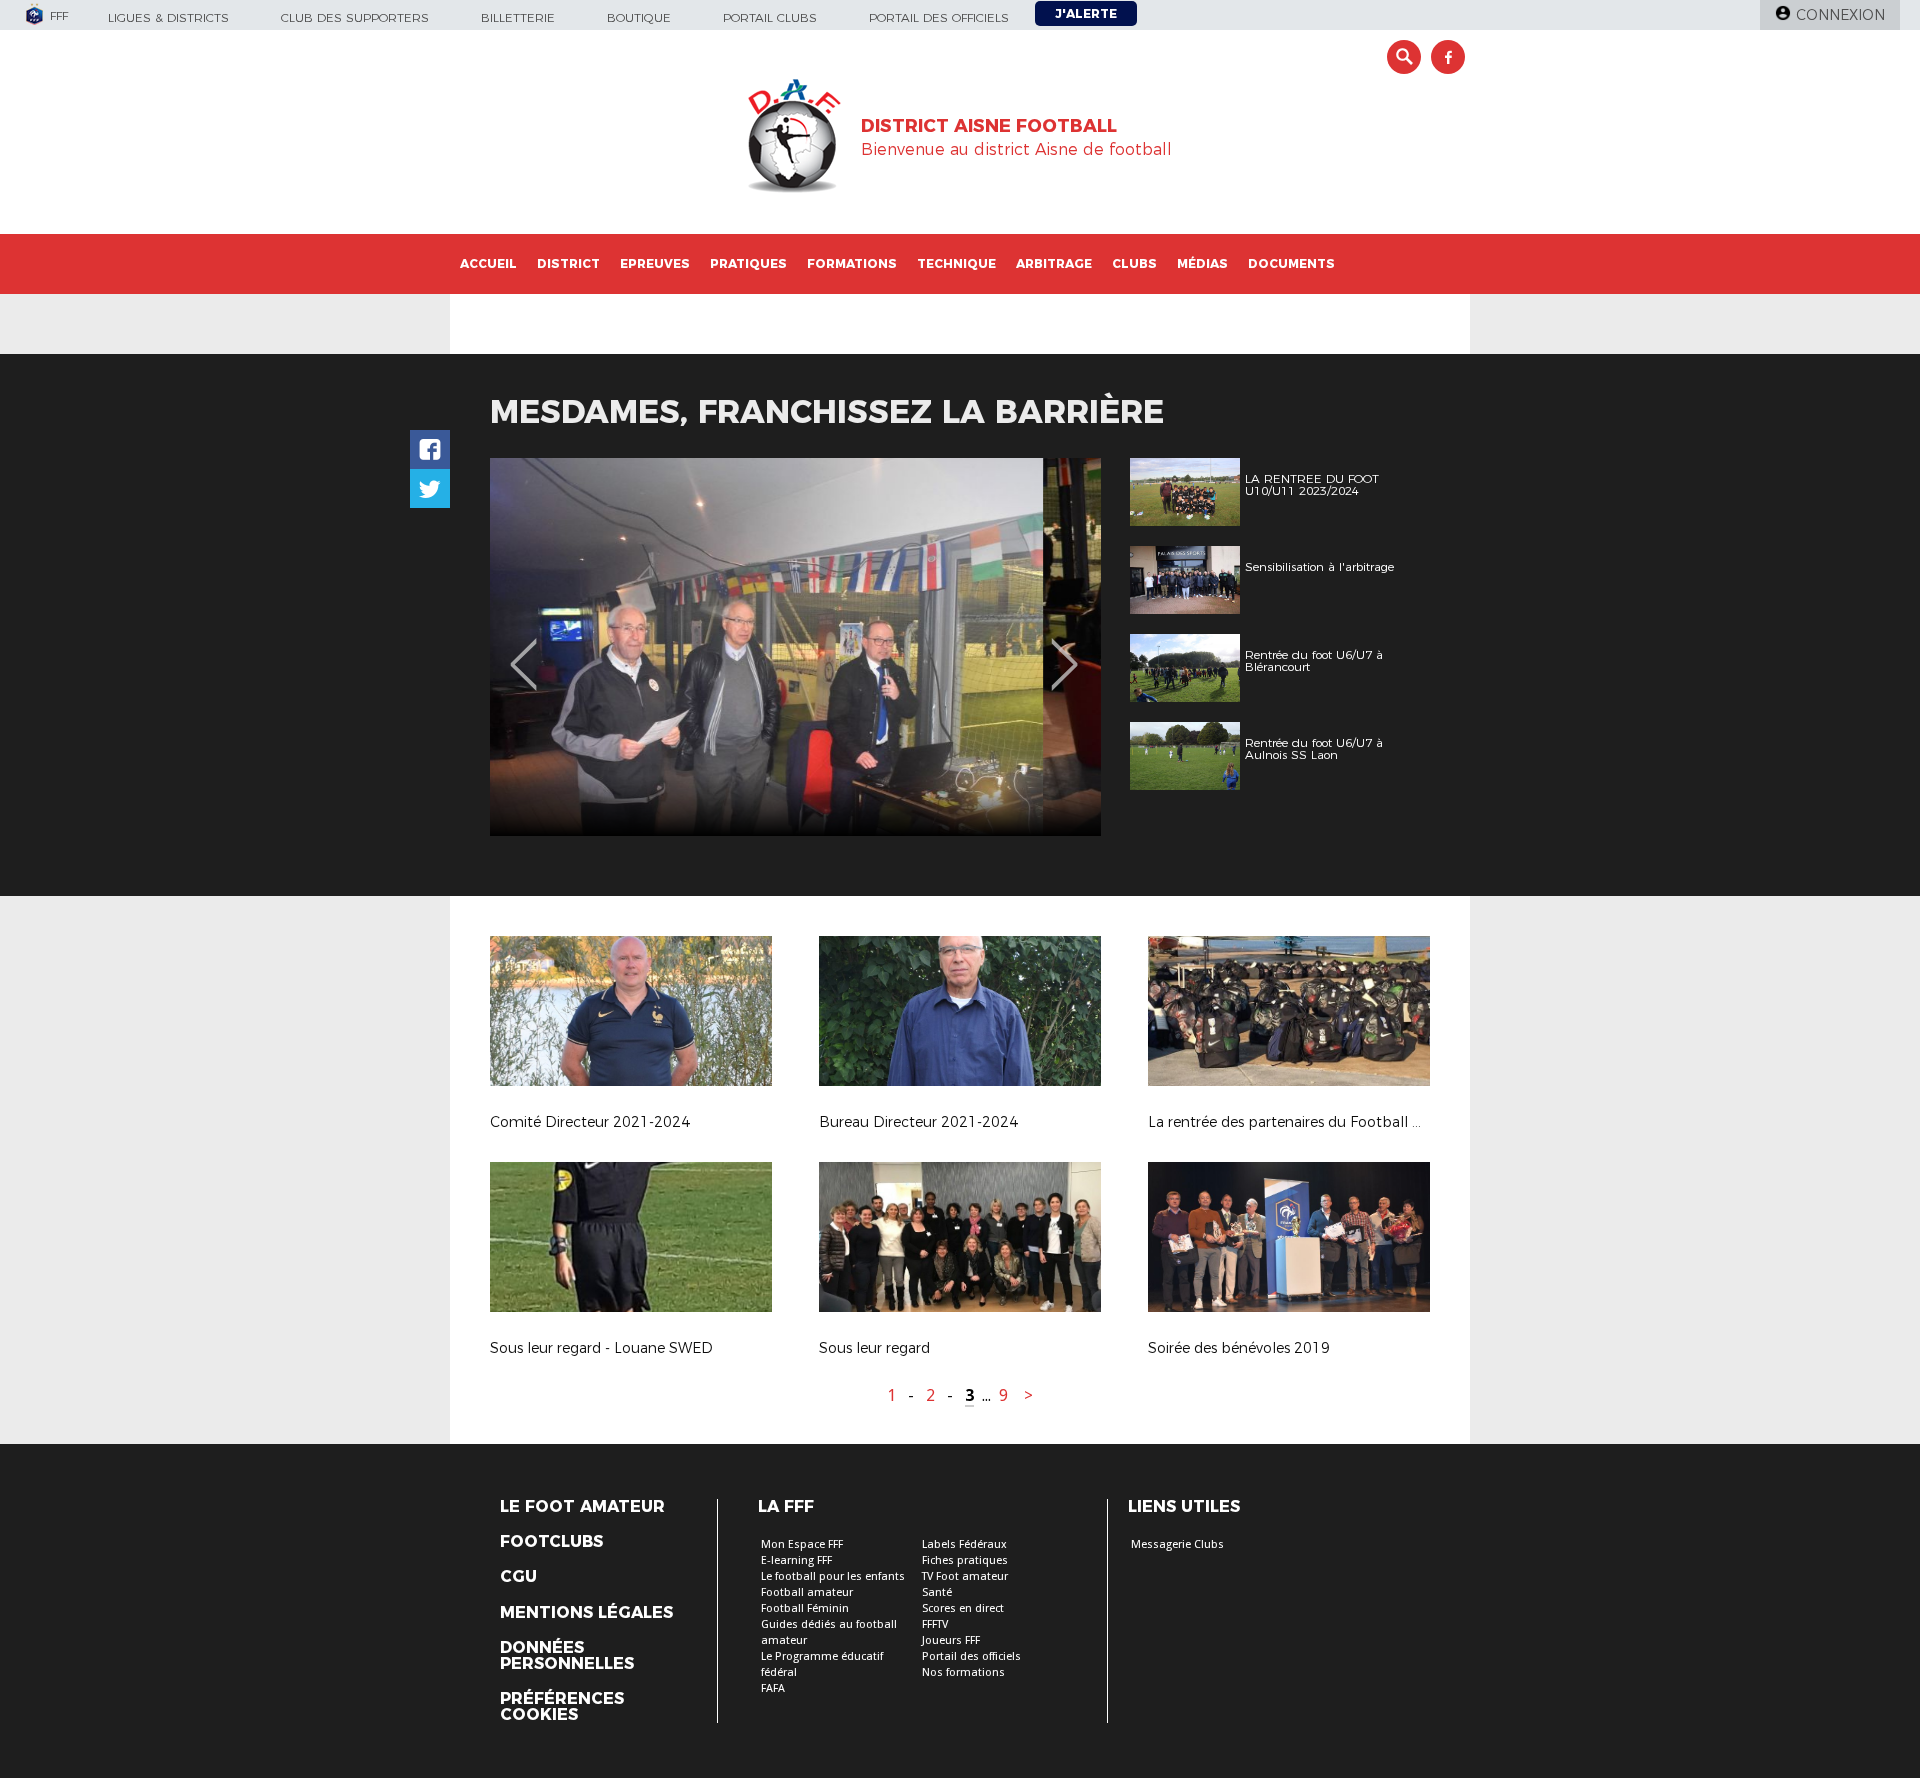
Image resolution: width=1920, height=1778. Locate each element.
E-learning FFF (796, 1560)
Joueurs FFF (951, 1640)
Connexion (1840, 15)
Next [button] (1064, 650)
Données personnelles (567, 1656)
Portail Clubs (770, 17)
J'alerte (1086, 13)
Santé (937, 1592)
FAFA (773, 1688)
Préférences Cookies (562, 1707)
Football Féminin (805, 1608)
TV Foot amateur (965, 1576)
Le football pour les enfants (833, 1576)
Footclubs (551, 1542)
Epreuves (655, 263)
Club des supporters (355, 17)
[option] (795, 647)
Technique (956, 263)
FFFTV (935, 1624)
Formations (852, 263)
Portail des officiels (939, 17)
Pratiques (748, 263)
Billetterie (518, 17)
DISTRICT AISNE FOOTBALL (989, 126)
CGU (518, 1577)
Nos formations (963, 1672)
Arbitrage (1054, 263)
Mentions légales (586, 1613)
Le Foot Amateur (582, 1507)
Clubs (1134, 263)
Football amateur (807, 1592)
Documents (1291, 263)
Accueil (488, 263)
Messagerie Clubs (1177, 1544)
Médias (1202, 263)
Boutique (639, 17)
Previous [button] (523, 650)
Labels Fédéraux (964, 1544)
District (568, 263)
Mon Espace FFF (802, 1544)
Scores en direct (963, 1608)
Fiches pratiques (965, 1560)
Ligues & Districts (168, 17)
